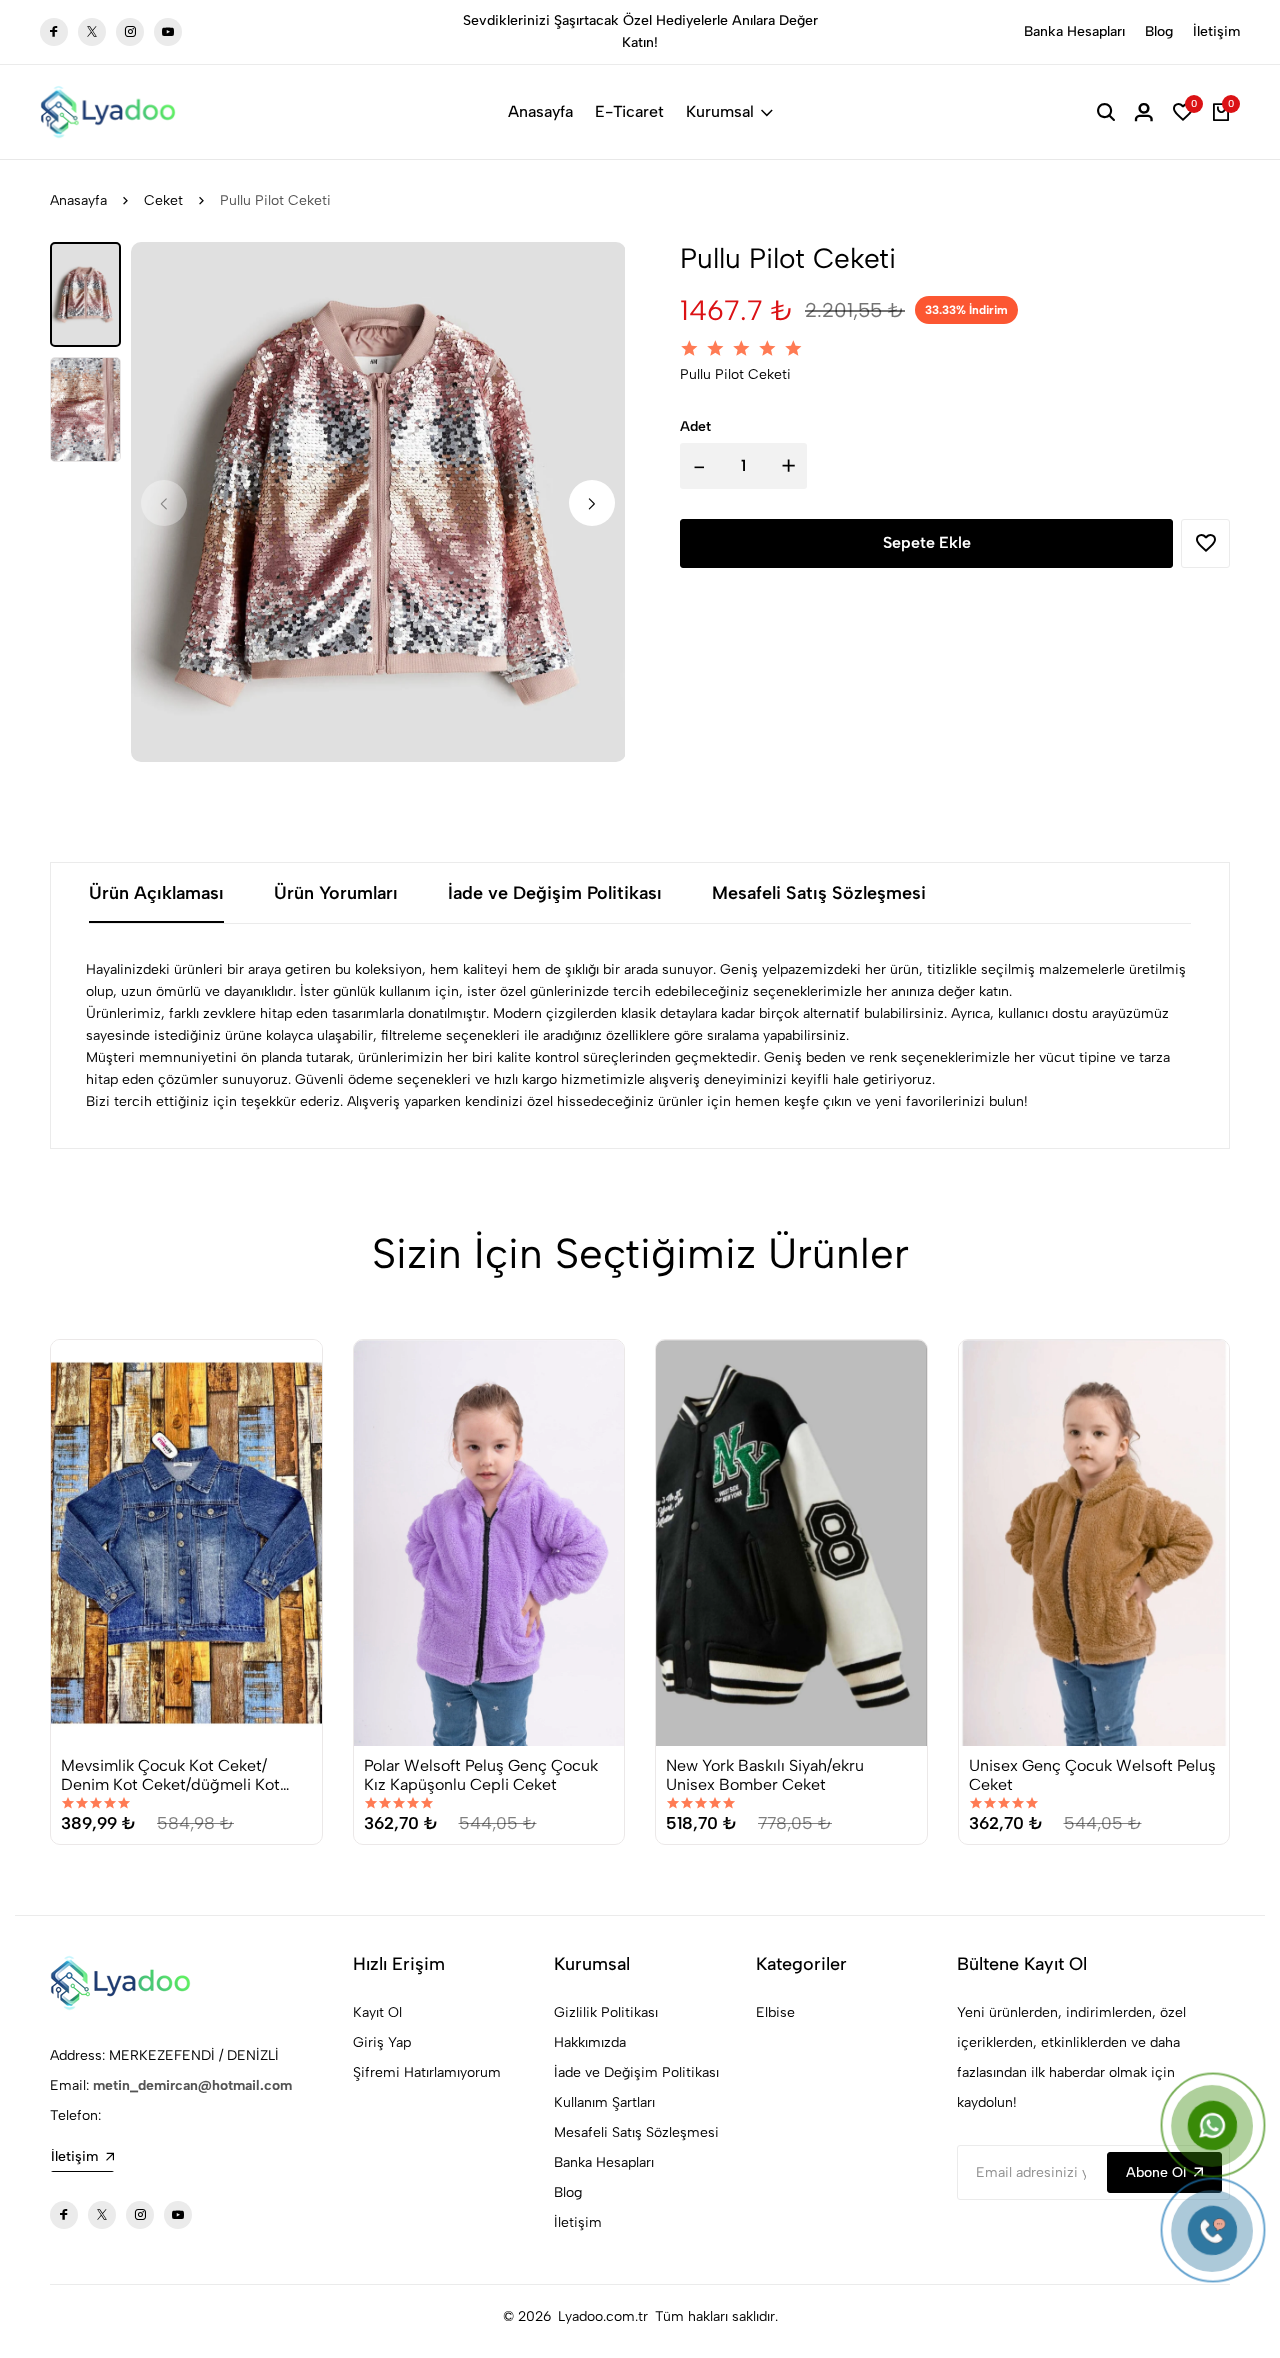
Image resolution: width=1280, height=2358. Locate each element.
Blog (1159, 31)
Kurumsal (720, 111)
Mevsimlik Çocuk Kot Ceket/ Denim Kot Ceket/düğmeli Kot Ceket (170, 1775)
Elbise (775, 2012)
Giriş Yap (382, 2042)
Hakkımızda (590, 2042)
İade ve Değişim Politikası (636, 2072)
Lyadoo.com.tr (603, 2316)
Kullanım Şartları (604, 2102)
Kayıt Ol (377, 2012)
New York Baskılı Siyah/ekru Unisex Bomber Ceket (765, 1775)
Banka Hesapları (1074, 31)
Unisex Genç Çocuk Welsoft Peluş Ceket (1092, 1775)
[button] (592, 503)
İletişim (1216, 31)
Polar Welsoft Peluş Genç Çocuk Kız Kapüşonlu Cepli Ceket (481, 1775)
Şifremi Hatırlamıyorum (427, 2072)
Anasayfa (540, 111)
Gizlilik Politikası (606, 2012)
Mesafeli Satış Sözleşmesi (636, 2132)
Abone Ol (1156, 2172)
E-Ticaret (629, 111)
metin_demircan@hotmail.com (192, 2085)
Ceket (163, 200)
